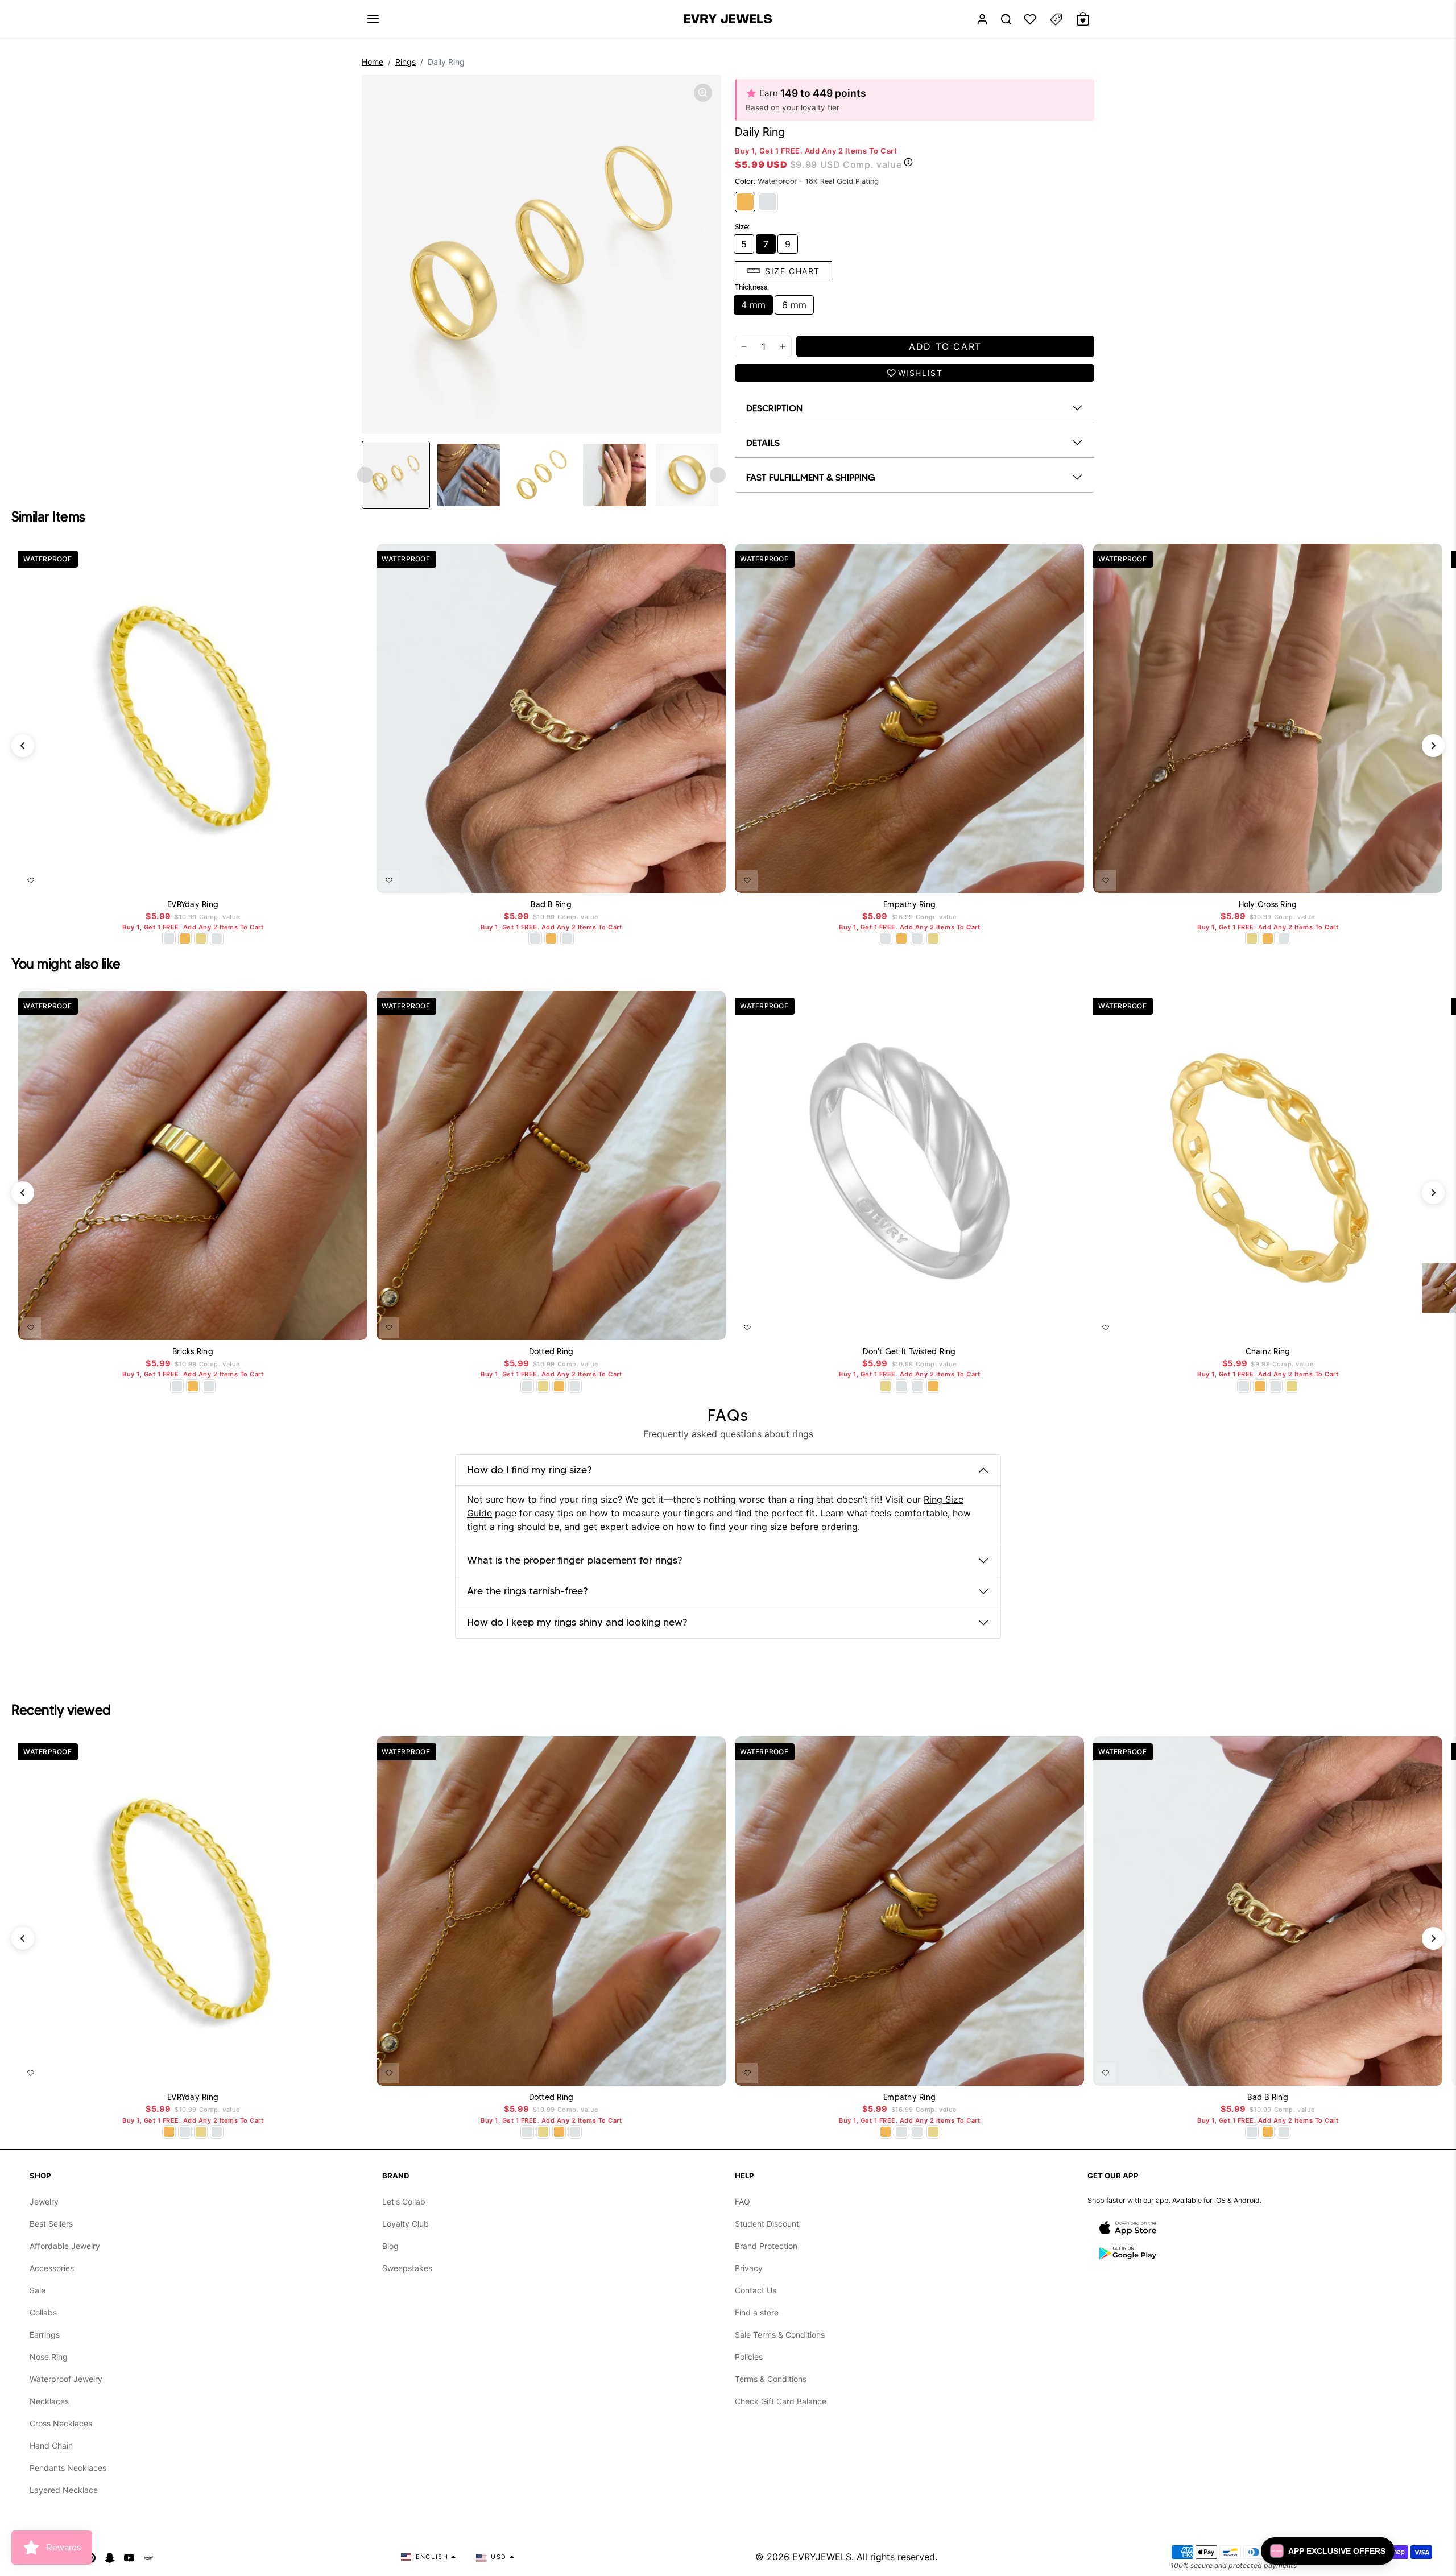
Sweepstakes (407, 2268)
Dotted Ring (551, 1352)
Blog (390, 2246)
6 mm (794, 305)
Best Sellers (51, 2224)
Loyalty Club (406, 2224)
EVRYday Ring (193, 905)
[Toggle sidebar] (1056, 19)
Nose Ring (49, 2357)
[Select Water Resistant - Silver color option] (169, 938)
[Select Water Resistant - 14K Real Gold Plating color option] (201, 938)
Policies (749, 2357)
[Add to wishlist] (31, 880)
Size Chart (793, 271)
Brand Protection (766, 2246)
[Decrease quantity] (744, 346)
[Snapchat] (110, 2557)
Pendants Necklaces (68, 2468)
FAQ (743, 2201)
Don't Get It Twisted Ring (909, 1352)
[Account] (982, 19)
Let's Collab (404, 2201)
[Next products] (1433, 746)
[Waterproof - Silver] (768, 202)
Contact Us (756, 2290)
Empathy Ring (909, 905)
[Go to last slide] (365, 475)
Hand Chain (51, 2445)
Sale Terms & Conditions (780, 2335)
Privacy (749, 2268)
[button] (373, 19)
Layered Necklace (64, 2490)
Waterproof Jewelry (66, 2379)
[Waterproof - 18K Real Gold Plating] (745, 202)
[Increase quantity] (783, 346)
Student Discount (767, 2224)
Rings (406, 62)
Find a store (757, 2312)
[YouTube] (129, 2557)
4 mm (753, 305)
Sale (38, 2290)
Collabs (43, 2312)
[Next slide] (718, 475)
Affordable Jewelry (65, 2246)
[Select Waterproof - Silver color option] (217, 938)
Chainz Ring (1268, 1352)
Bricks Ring (193, 1352)
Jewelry (44, 2201)
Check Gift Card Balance (781, 2401)
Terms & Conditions (771, 2379)
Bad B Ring (551, 905)
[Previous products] (23, 746)
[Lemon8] (148, 2557)
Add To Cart (329, 878)
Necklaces (49, 2401)
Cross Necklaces (61, 2423)
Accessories (52, 2268)
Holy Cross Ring (1268, 905)
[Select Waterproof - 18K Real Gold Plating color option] (185, 938)
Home (373, 62)
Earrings (45, 2335)
